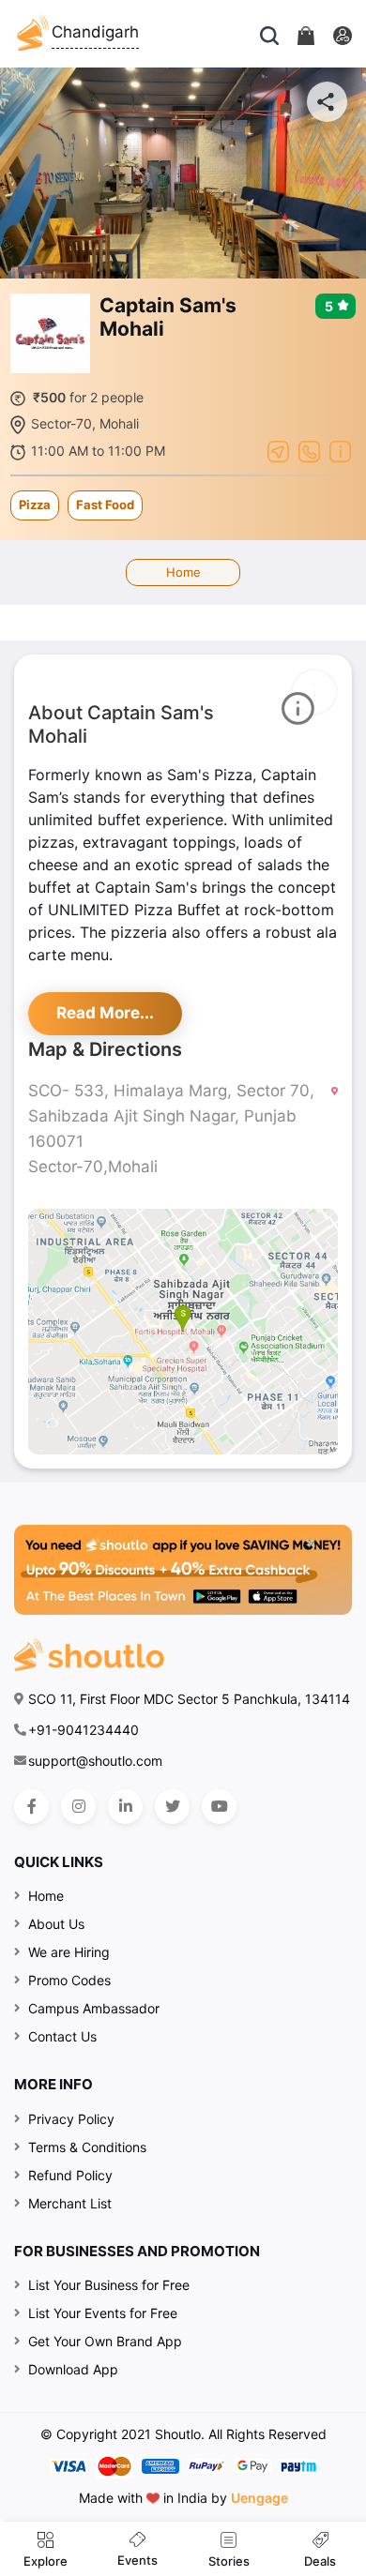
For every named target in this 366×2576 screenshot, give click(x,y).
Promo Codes (69, 1980)
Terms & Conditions (87, 2147)
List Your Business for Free (109, 2285)
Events (137, 2560)
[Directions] (278, 450)
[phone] (309, 450)
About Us (56, 1924)
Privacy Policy (71, 2119)
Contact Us (62, 2036)
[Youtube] (219, 1807)
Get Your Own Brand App (105, 2341)
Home (183, 572)
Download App (73, 2369)
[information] (340, 450)
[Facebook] (31, 1807)
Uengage (259, 2498)
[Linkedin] (125, 1807)
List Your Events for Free (103, 2313)
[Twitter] (172, 1807)
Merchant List (70, 2203)
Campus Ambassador (94, 2008)
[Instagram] (78, 1807)
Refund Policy (70, 2175)
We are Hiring (69, 1952)
